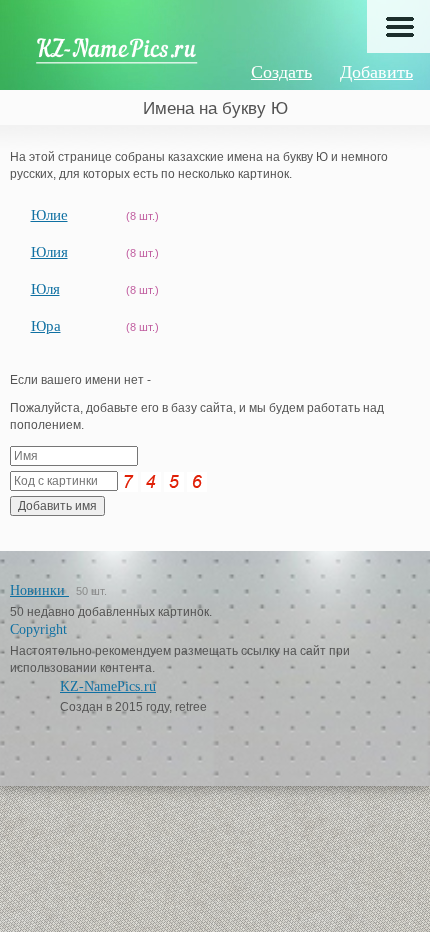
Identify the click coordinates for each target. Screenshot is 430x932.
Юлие (49, 215)
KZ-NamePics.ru (108, 686)
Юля (45, 289)
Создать (281, 72)
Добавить (376, 72)
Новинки (39, 590)
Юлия (49, 252)
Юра (46, 326)
